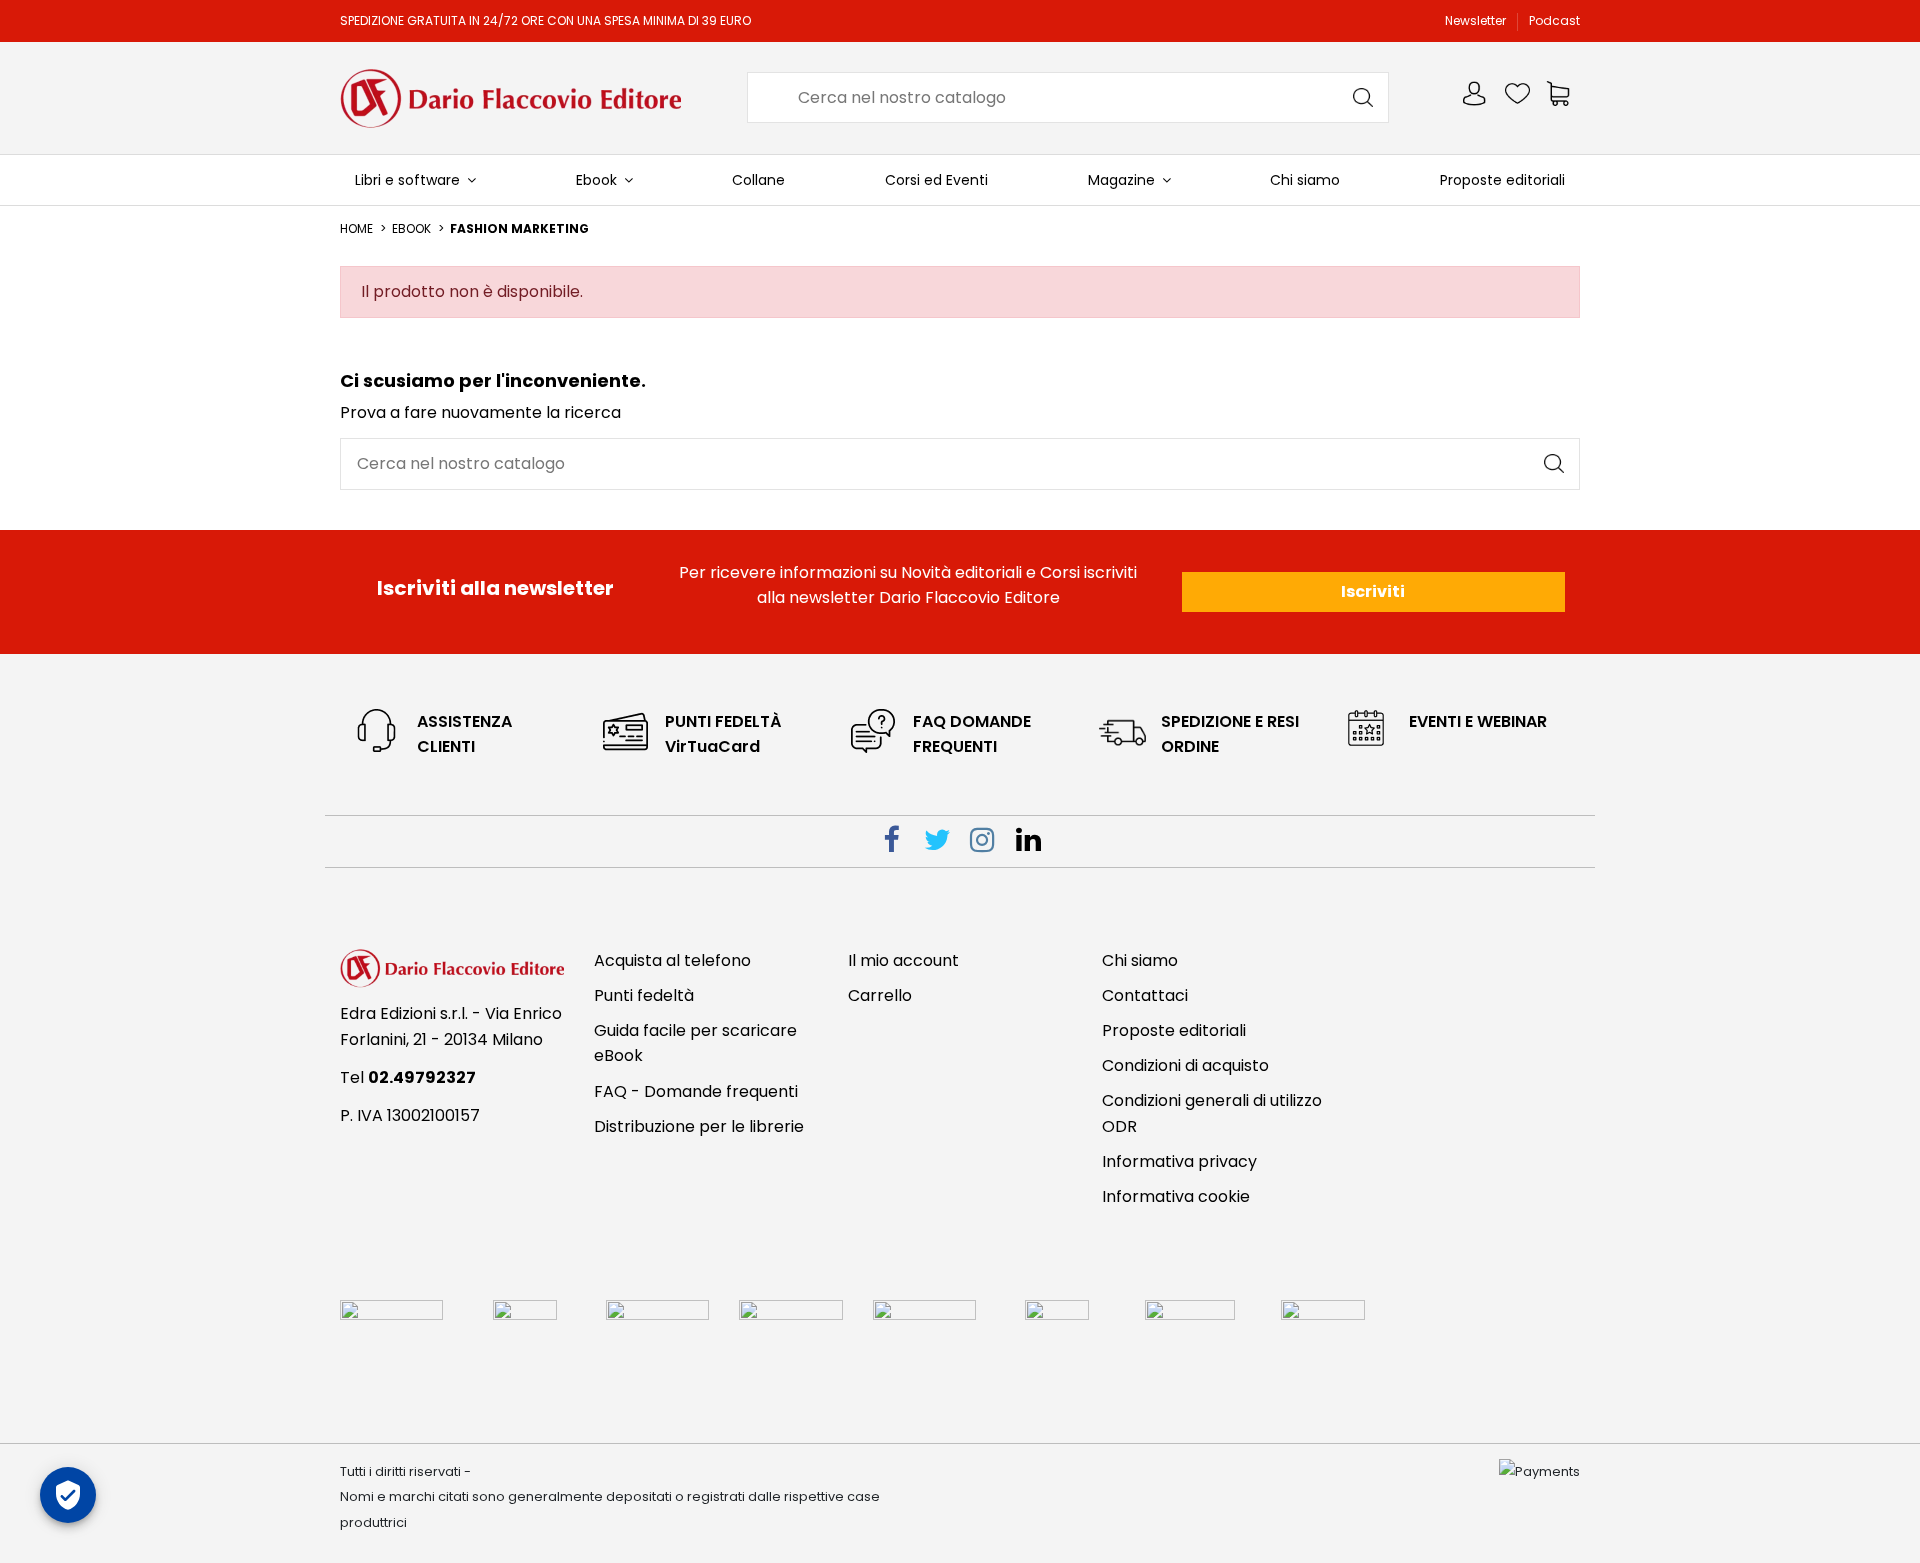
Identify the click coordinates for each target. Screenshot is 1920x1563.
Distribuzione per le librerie (699, 1126)
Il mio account (903, 960)
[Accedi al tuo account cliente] (1476, 97)
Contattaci (1145, 995)
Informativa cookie (1176, 1196)
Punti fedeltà (644, 995)
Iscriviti (1373, 591)
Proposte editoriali (1174, 1030)
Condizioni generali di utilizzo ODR (1212, 1113)
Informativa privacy (1179, 1161)
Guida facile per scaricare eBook (695, 1043)
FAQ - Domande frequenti (696, 1091)
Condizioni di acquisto (1185, 1065)
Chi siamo (1140, 960)
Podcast (1554, 20)
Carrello (880, 995)
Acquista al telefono (672, 960)
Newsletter (1477, 20)
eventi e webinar (1478, 721)
